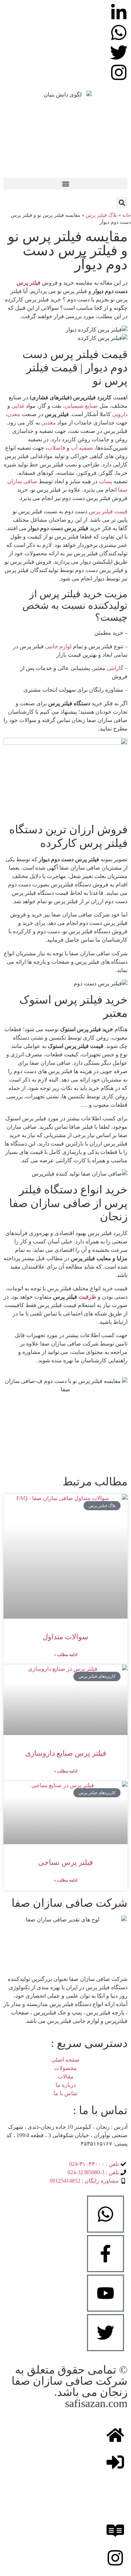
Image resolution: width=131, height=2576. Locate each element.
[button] (65, 184)
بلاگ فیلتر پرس (101, 215)
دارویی (120, 414)
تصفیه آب (82, 448)
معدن (14, 414)
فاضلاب (56, 448)
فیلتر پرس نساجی (65, 1862)
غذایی (18, 406)
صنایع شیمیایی (81, 406)
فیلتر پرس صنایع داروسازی (66, 1753)
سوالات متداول (65, 1637)
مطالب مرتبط (95, 1482)
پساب (105, 481)
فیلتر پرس (28, 283)
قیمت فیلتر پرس (108, 511)
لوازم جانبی (58, 646)
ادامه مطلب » (65, 1655)
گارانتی (115, 668)
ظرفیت (88, 1297)
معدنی (49, 423)
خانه (127, 215)
